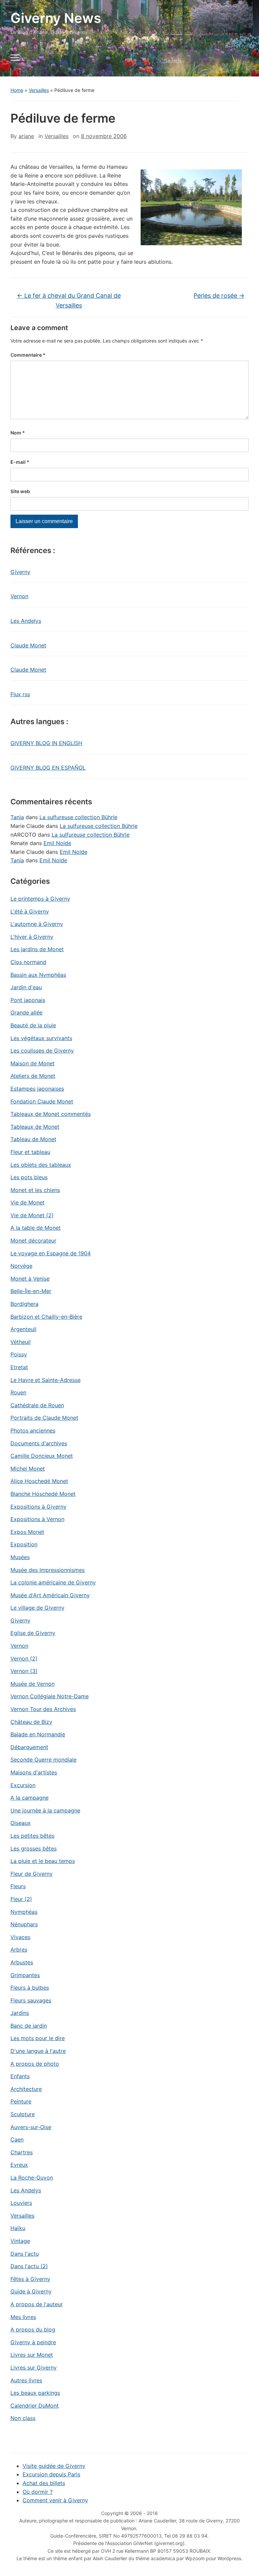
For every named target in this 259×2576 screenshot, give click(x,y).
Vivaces (20, 1937)
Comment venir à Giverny (55, 2500)
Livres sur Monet (32, 2355)
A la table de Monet (36, 1228)
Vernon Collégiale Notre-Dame (50, 1696)
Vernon (19, 596)
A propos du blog (33, 2329)
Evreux (19, 2165)
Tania (17, 817)
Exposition (24, 1544)
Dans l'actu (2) (29, 2266)
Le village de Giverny (37, 1608)
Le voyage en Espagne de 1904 (51, 1253)
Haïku (18, 2228)
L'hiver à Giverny (32, 937)
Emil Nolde (57, 843)
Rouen (18, 1392)
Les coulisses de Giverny (42, 1051)
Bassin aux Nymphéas (38, 975)
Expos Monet (27, 1532)
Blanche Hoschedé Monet (43, 1494)
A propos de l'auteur (37, 2304)
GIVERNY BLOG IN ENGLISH (46, 743)
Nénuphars (24, 1924)
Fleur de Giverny (32, 1874)
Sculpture (23, 2114)
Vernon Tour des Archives (43, 1709)
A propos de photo (35, 2064)
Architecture (26, 2089)
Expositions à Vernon (37, 1519)
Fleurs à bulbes (30, 1988)
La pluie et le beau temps (43, 1861)
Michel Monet (28, 1469)
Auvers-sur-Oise (31, 2127)
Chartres (22, 2152)
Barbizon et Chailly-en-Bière (46, 1317)
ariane (26, 136)
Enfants (20, 2076)
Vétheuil (21, 1342)
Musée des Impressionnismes (48, 1570)
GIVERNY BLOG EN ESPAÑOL (48, 768)
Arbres (19, 1950)
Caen (17, 2139)
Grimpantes (25, 1975)
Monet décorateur (33, 1241)
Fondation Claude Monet (42, 1101)
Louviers (21, 2203)
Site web (20, 491)
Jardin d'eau (26, 987)
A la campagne (30, 1798)
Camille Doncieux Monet (42, 1456)
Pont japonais (28, 1000)
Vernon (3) (24, 1671)
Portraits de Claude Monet (44, 1418)
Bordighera (24, 1304)
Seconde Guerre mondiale (44, 1760)
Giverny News (56, 18)
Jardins (20, 2013)
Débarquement (29, 1747)
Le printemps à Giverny (40, 899)
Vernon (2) (24, 1659)
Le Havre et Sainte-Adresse (46, 1380)
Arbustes (22, 1962)
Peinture (21, 2101)
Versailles (39, 90)
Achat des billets (44, 2483)
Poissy (19, 1354)
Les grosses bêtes (34, 1848)
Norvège (21, 1266)
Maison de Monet (33, 1063)
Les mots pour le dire (38, 2038)
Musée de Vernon (33, 1684)
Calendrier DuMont (35, 2406)
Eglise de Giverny (33, 1633)
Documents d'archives (39, 1443)
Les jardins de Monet (37, 949)
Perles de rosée (219, 296)
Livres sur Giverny (34, 2368)
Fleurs (18, 1886)
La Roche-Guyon (32, 2178)
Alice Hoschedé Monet (39, 1481)
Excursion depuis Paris (51, 2474)
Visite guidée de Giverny (54, 2466)
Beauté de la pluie (33, 1025)
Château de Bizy (31, 1722)
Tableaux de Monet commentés (51, 1114)
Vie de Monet (27, 1202)
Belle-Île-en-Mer (31, 1291)
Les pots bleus (29, 1177)
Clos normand (28, 962)
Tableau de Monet (33, 1139)
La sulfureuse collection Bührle (78, 817)
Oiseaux (21, 1823)
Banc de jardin (29, 2026)
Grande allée (26, 1012)
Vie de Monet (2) (32, 1215)
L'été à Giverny (30, 911)
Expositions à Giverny (38, 1507)
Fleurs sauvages (31, 2000)
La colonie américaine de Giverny (53, 1582)
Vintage (20, 2241)
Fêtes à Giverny (30, 2279)
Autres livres (26, 2380)
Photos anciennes (33, 1430)
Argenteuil (23, 1329)
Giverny (20, 572)
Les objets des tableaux (41, 1165)
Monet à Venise (30, 1279)
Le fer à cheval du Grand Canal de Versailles (69, 300)
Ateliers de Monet (33, 1076)
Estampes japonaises (37, 1089)
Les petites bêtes (32, 1836)
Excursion (23, 1785)
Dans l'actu (25, 2254)
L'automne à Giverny (37, 924)
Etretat (19, 1367)
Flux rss (20, 694)
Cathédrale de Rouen (37, 1405)
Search (238, 61)
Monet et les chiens (35, 1190)
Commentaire (28, 355)
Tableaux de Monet (35, 1127)
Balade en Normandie (38, 1734)
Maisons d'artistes (34, 1772)
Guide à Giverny (31, 2291)
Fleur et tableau (30, 1152)
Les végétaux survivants (41, 1038)
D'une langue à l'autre (38, 2051)
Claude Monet (28, 645)
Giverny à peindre (33, 2342)
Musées (20, 1557)
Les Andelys (26, 621)
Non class (23, 2418)
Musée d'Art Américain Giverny (50, 1595)
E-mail (20, 462)
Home (17, 90)
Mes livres (23, 2317)
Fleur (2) (21, 1899)
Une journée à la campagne (45, 1810)
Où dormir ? (38, 2492)
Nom (18, 433)
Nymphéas (24, 1912)
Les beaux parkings (35, 2393)
